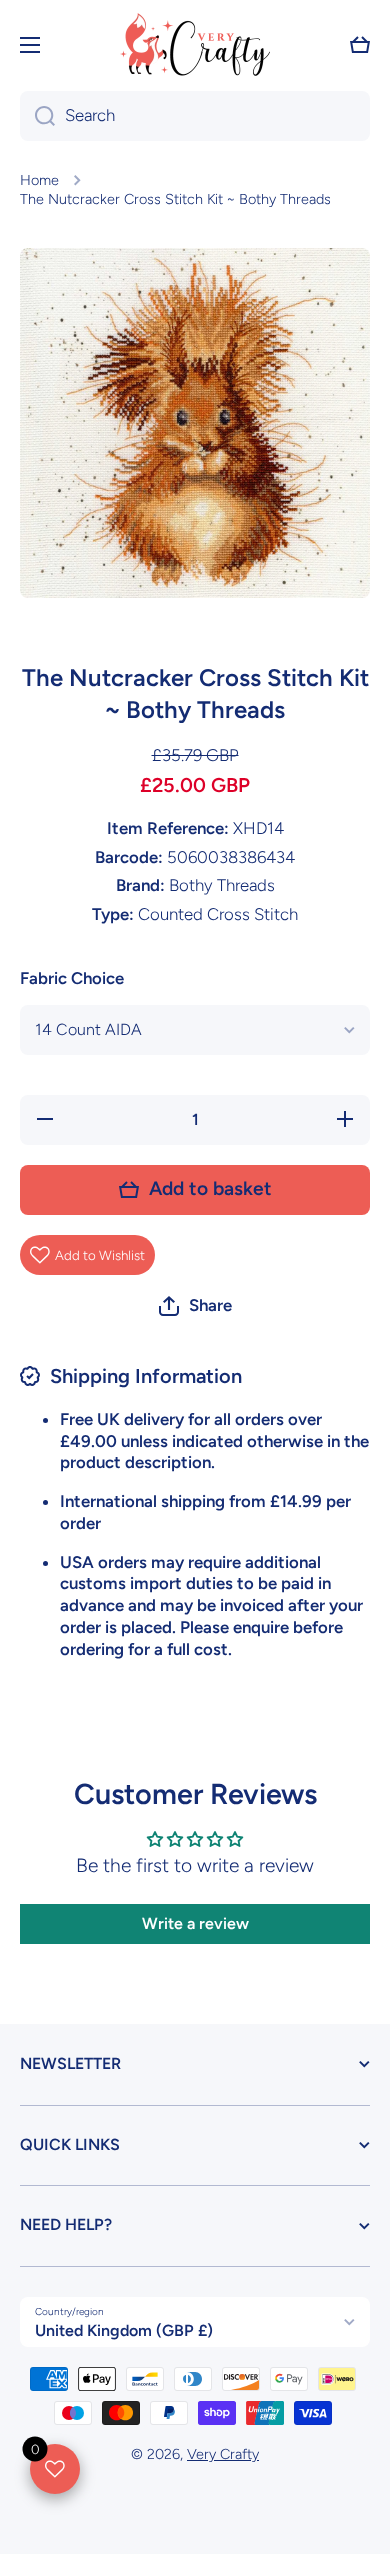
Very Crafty (223, 2454)
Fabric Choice (72, 978)
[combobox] (195, 116)
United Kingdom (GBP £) (124, 2330)
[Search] (37, 116)
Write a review (195, 1923)
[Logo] (195, 44)
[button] (360, 45)
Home (39, 180)
